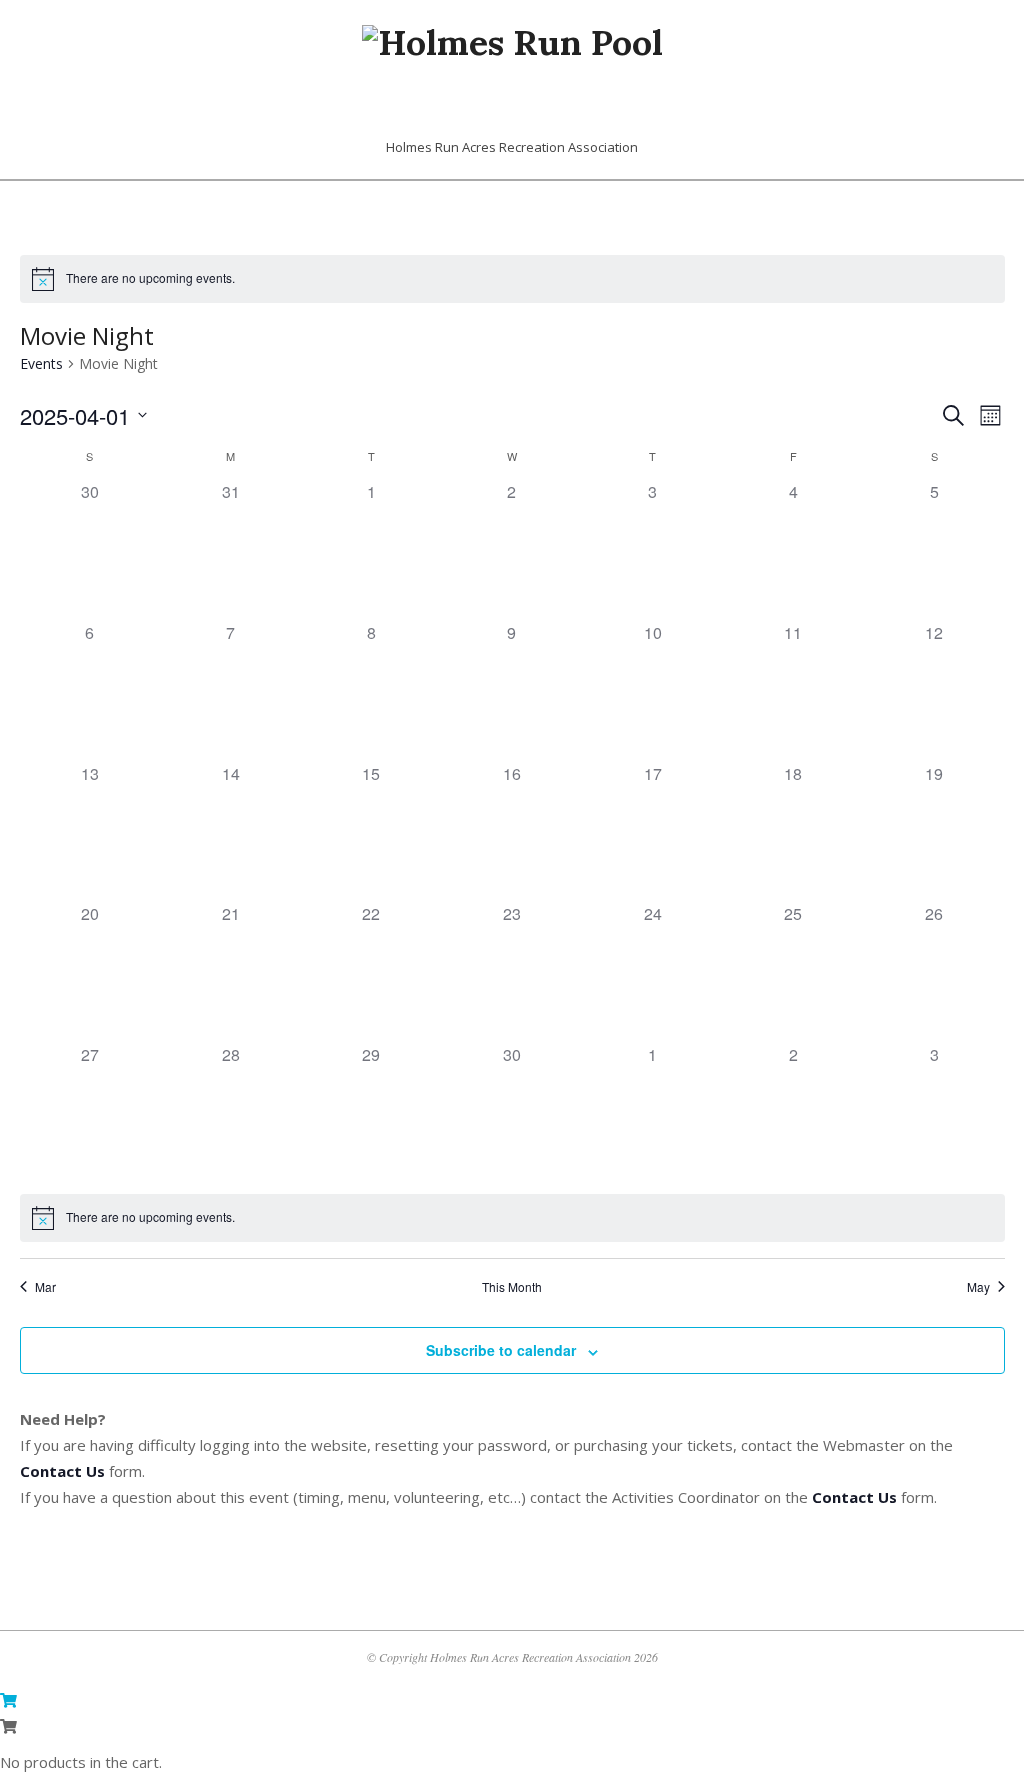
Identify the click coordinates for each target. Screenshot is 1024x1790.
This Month (512, 1287)
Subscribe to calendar (501, 1350)
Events (41, 363)
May (978, 1287)
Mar (45, 1287)
